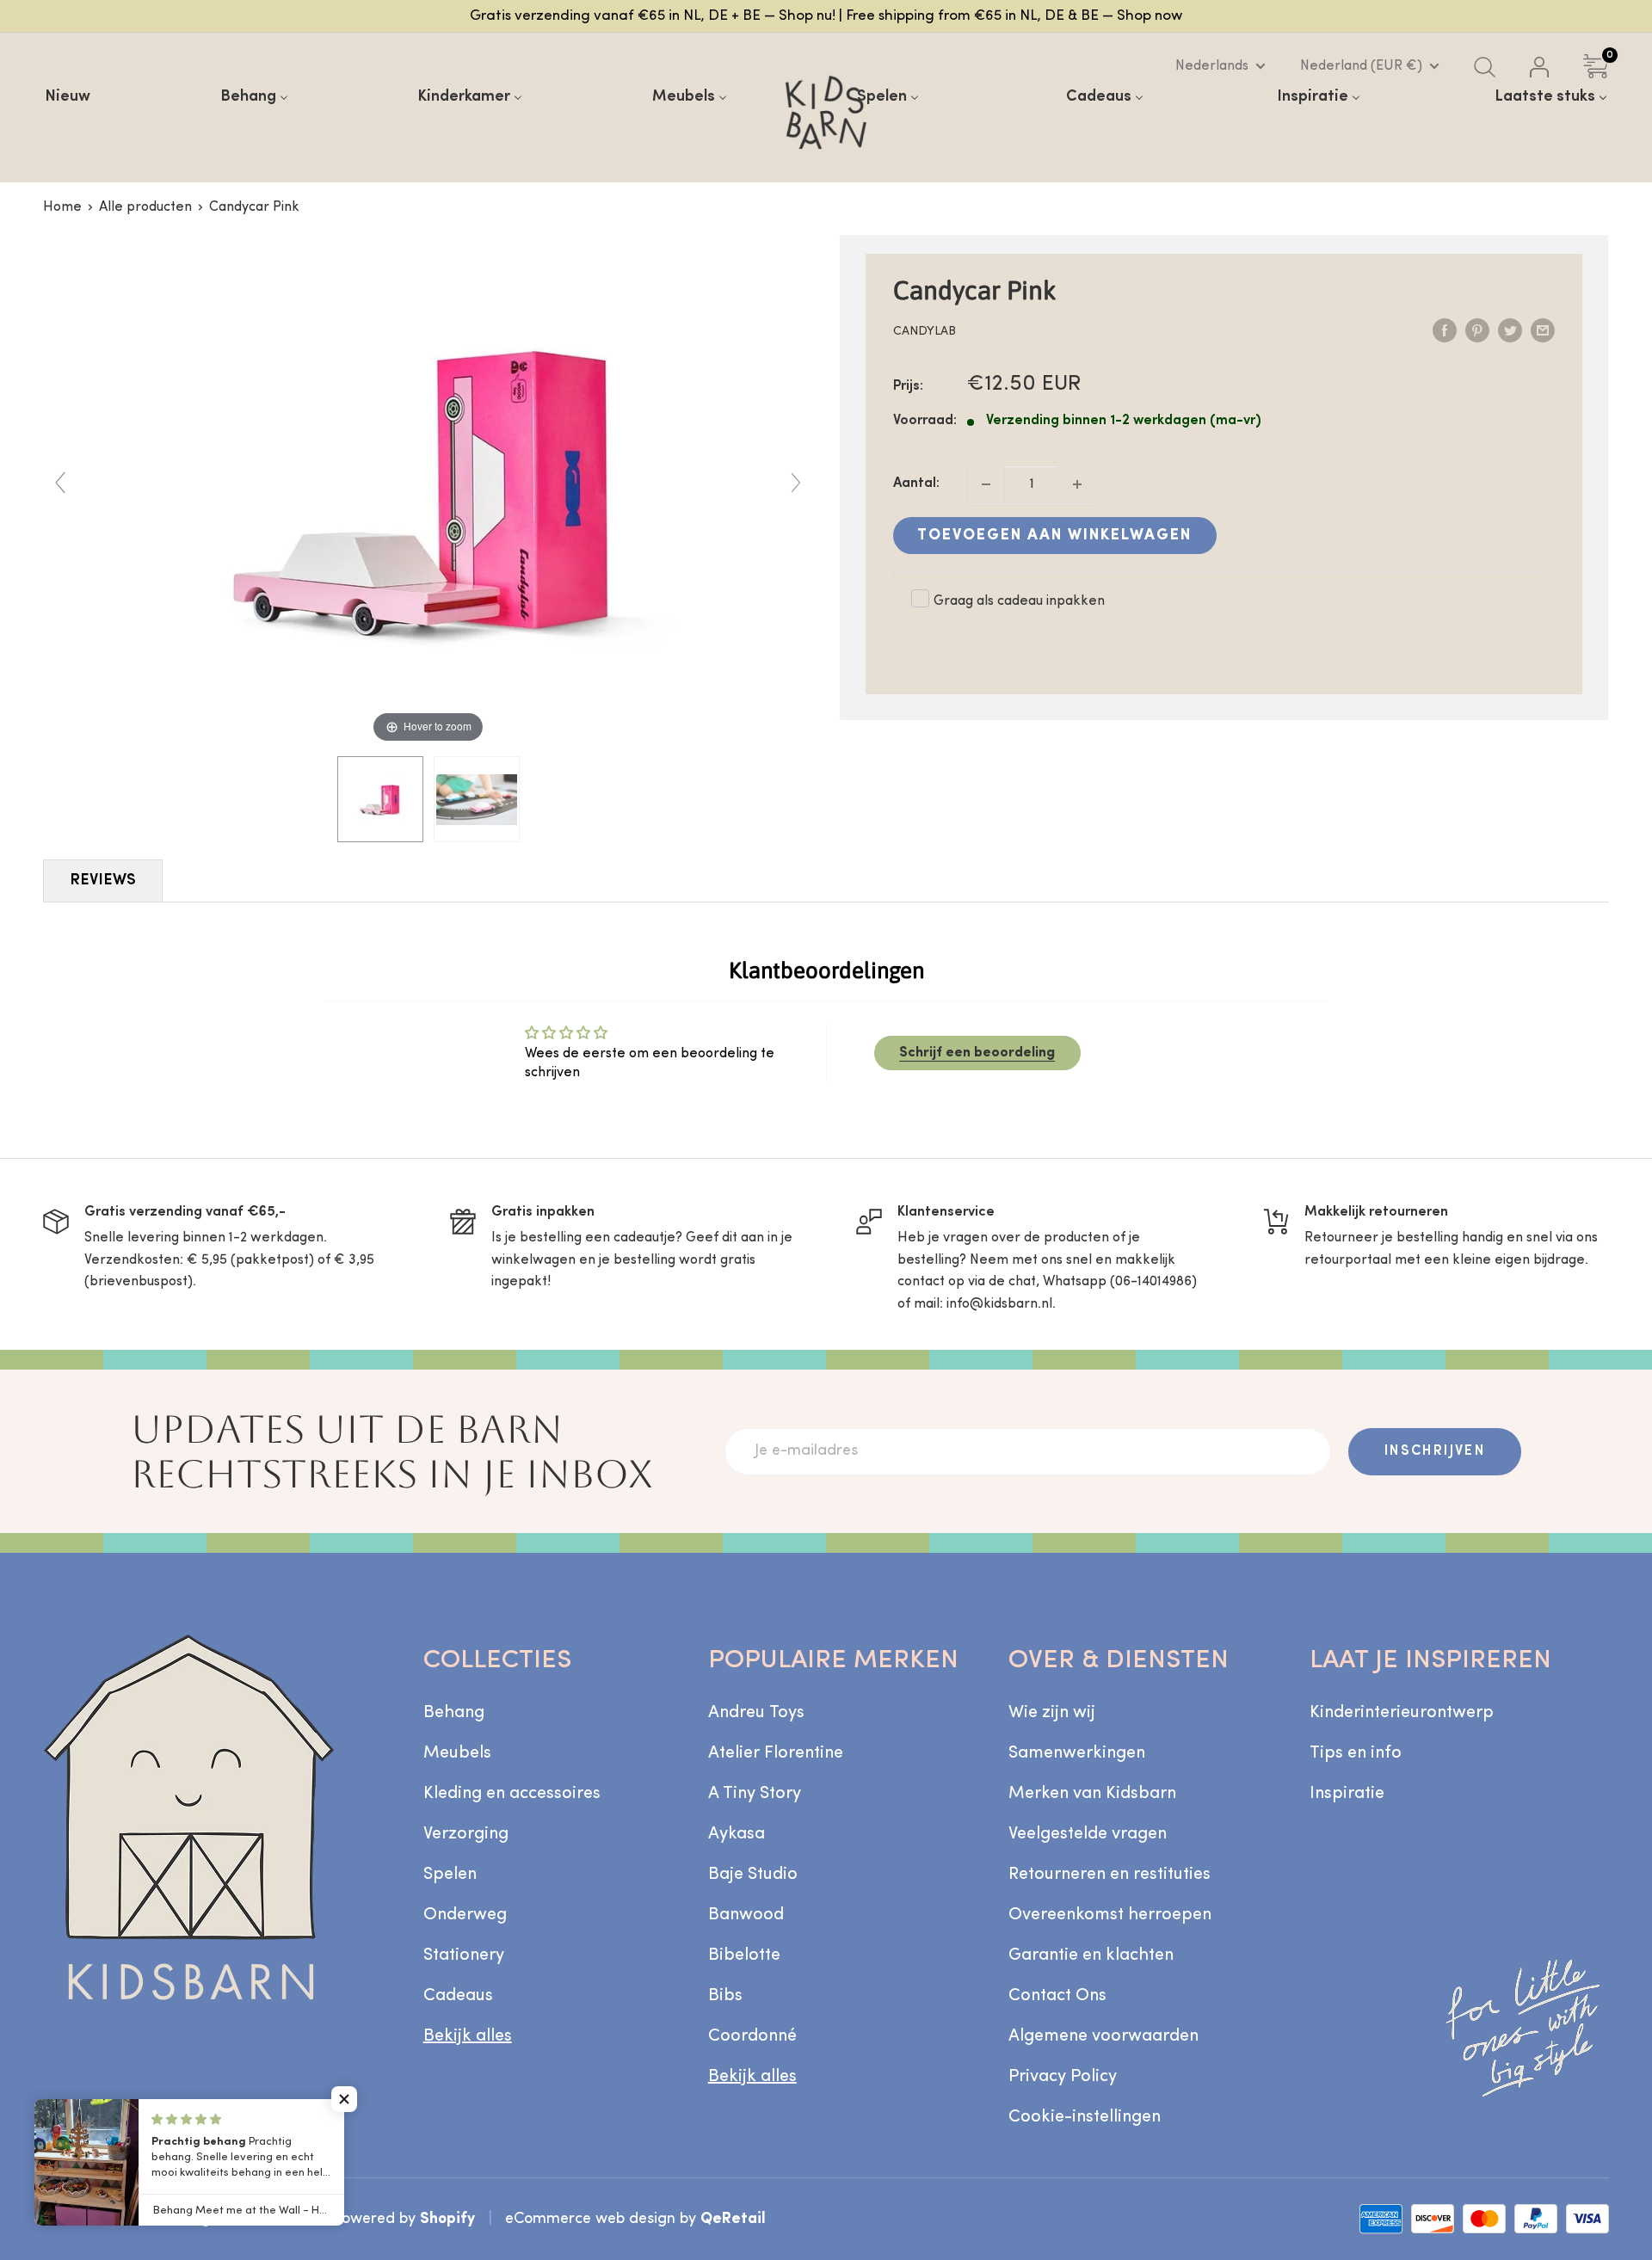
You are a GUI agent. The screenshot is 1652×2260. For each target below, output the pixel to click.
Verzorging (466, 1834)
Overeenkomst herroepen (1110, 1915)
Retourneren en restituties (1110, 1875)
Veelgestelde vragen (1088, 1834)
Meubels (457, 1753)
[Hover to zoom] (428, 490)
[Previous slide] (60, 483)
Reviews (103, 881)
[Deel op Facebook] (1445, 330)
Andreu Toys (756, 1713)
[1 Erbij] (1077, 484)
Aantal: (916, 483)
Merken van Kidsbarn (1092, 1794)
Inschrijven (1435, 1451)
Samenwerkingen (1077, 1753)
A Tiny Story (755, 1794)
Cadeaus (458, 1996)
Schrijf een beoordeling (977, 1053)
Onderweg (465, 1915)
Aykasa (737, 1834)
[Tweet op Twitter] (1510, 330)
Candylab (925, 332)
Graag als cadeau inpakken (1019, 601)
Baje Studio (753, 1875)
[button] (344, 2099)
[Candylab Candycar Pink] (380, 799)
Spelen (450, 1875)
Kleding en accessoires (512, 1794)
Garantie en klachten (1091, 1955)
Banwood (746, 1915)
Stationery (464, 1955)
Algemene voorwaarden (1103, 2036)
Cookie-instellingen (1085, 2117)
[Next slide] (796, 483)
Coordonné (752, 2036)
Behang (454, 1713)
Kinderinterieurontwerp (1402, 1713)
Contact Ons (1057, 1996)
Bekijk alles (468, 2036)
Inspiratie (1347, 1794)
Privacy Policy (1063, 2077)
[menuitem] (68, 97)
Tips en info (1356, 1753)
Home (62, 207)
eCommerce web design (590, 2219)
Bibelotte (744, 1955)
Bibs (725, 1996)
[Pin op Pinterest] (1477, 330)
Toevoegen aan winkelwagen (1054, 536)
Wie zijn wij (1052, 1713)
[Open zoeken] (1485, 67)
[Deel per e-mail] (1543, 330)
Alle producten (145, 207)
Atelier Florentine (776, 1753)
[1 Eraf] (986, 484)
